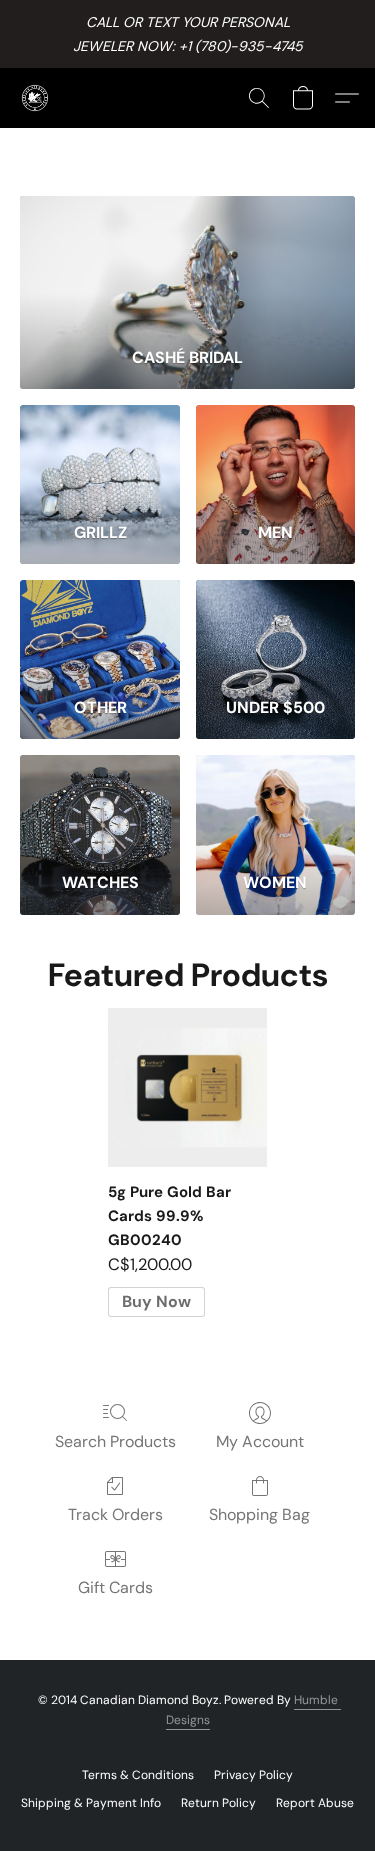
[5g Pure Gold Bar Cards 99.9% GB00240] (187, 1087)
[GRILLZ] (99, 456)
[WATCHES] (99, 806)
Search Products (115, 1441)
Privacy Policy (253, 1775)
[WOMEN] (275, 806)
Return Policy (218, 1803)
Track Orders (115, 1514)
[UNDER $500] (275, 631)
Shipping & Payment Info (91, 1803)
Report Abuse (315, 1803)
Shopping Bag (259, 1514)
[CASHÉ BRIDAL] (187, 263)
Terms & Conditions (138, 1775)
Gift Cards (115, 1587)
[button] (36, 98)
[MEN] (275, 456)
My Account (260, 1441)
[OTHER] (99, 631)
